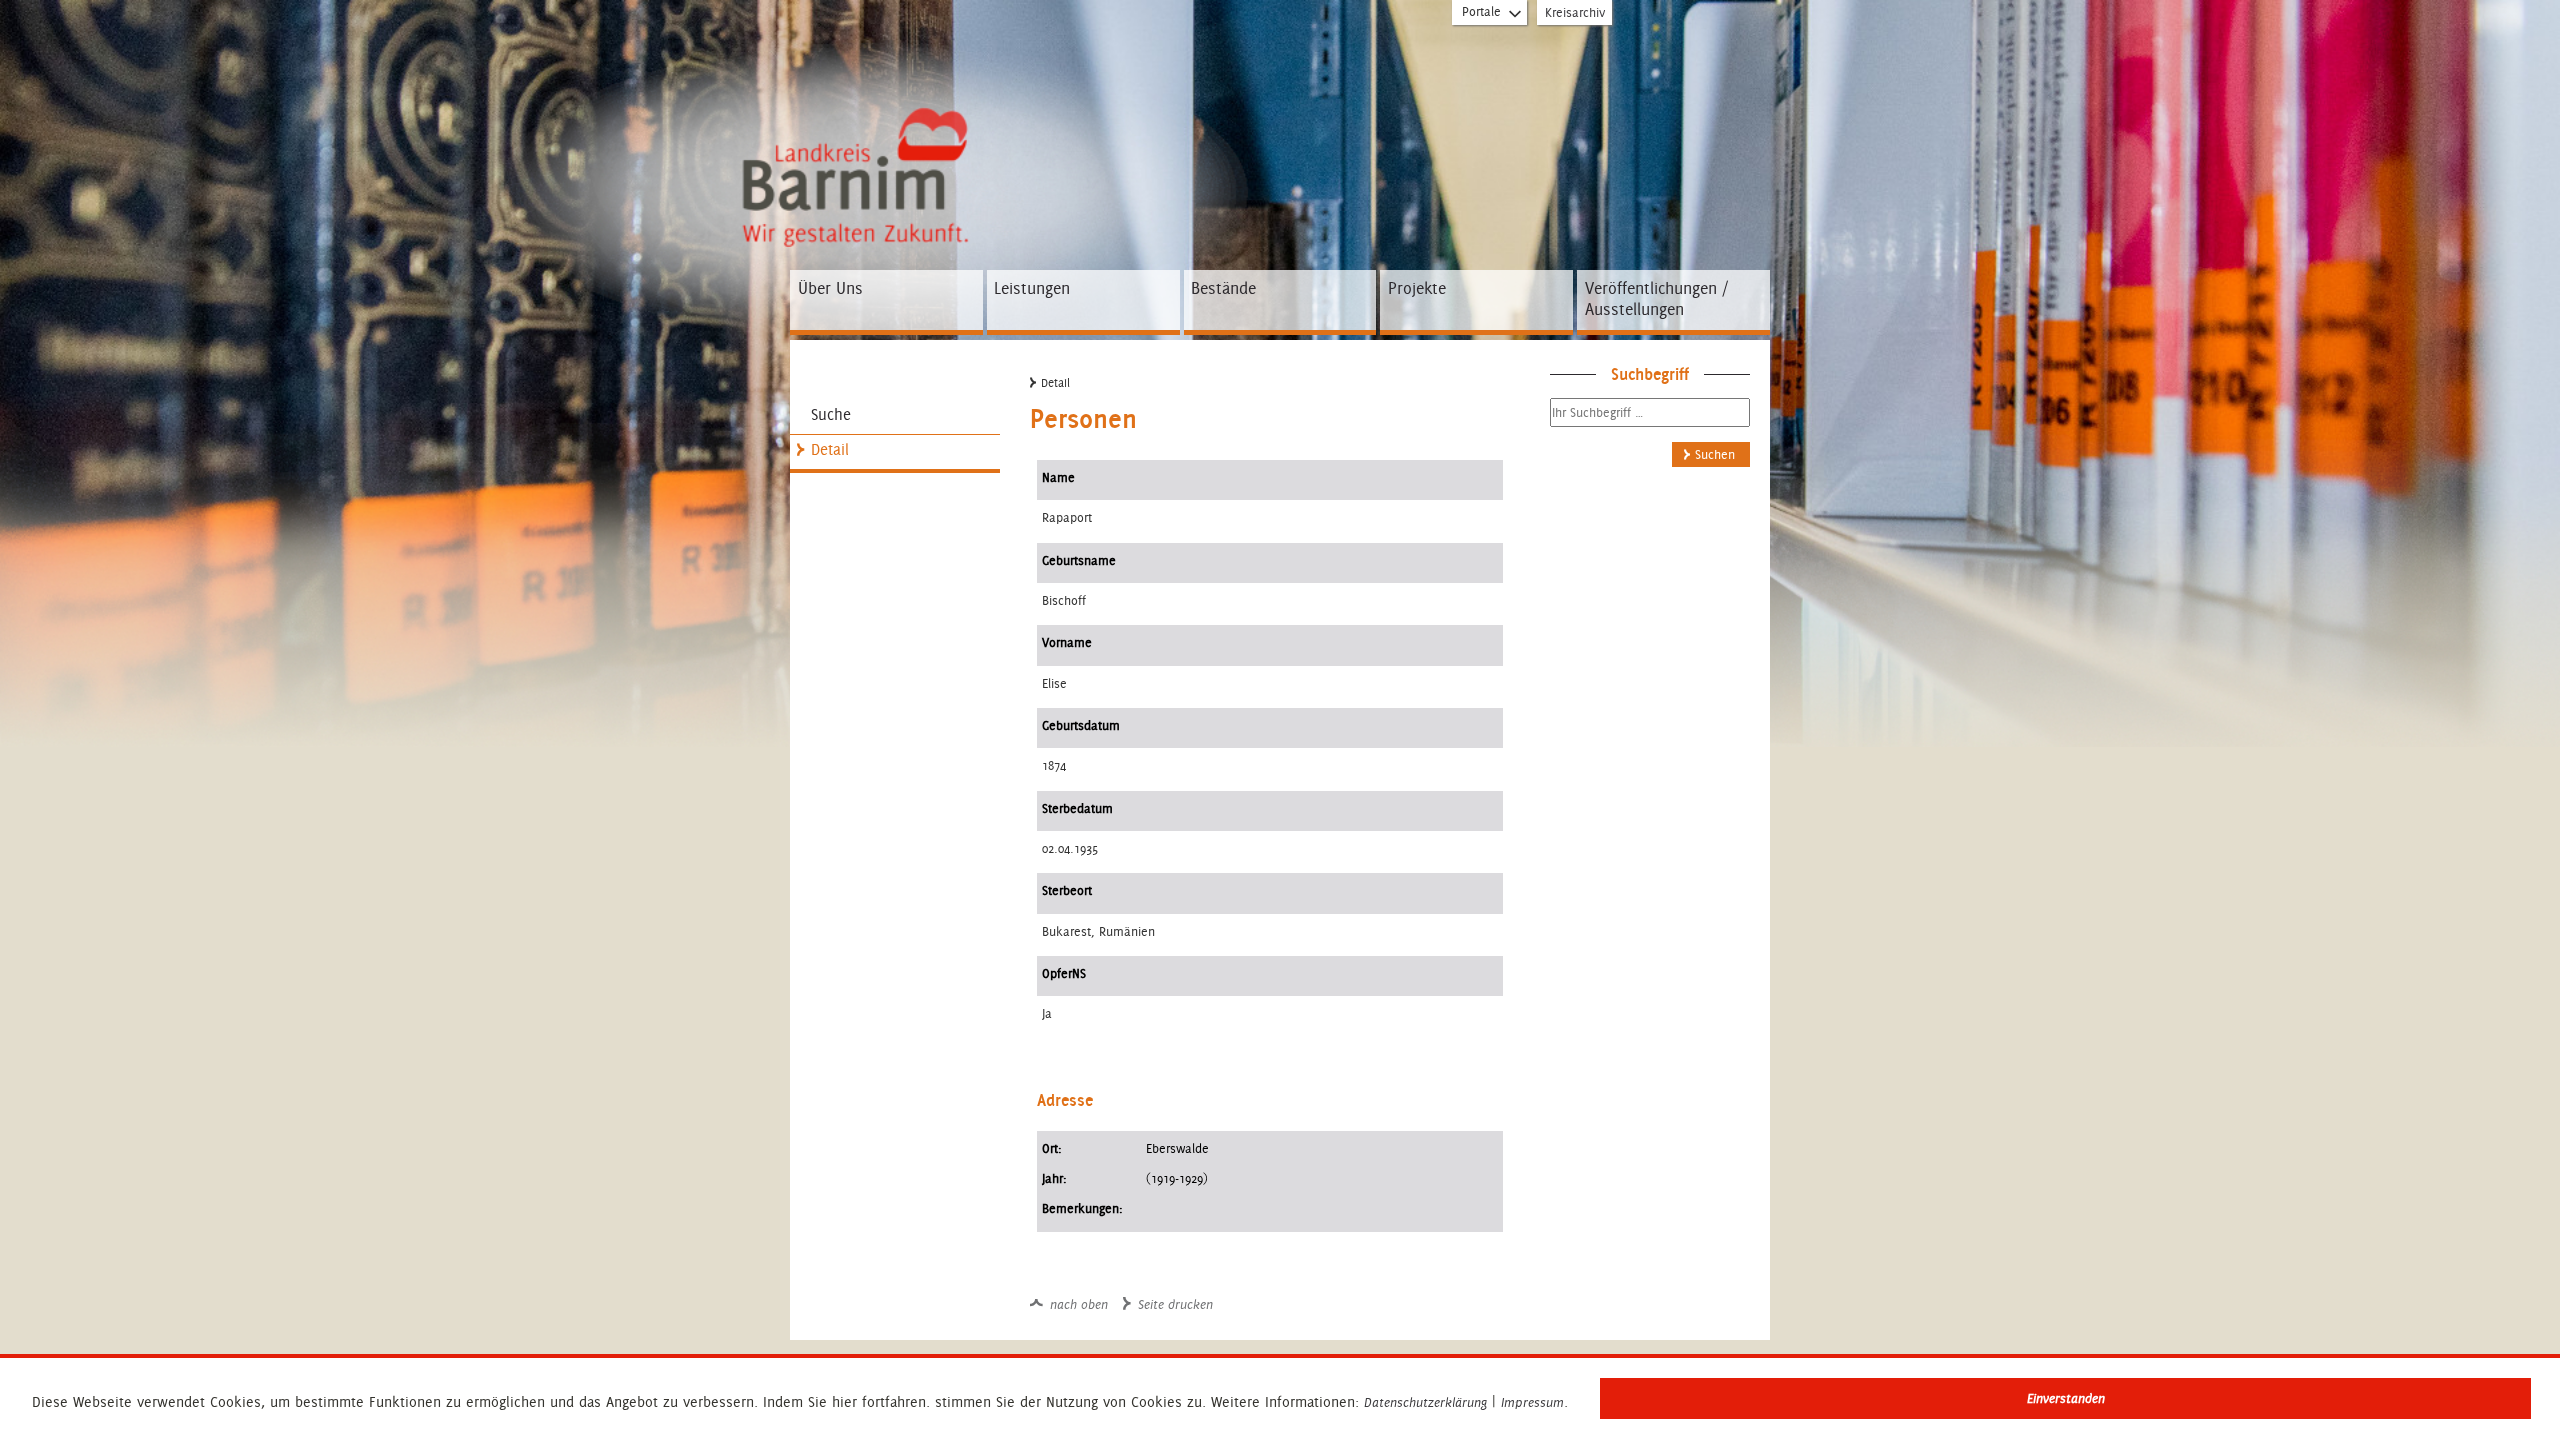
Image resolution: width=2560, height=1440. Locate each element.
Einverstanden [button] (2066, 1398)
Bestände (1223, 288)
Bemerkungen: (1082, 1208)
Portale (1481, 11)
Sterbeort (1067, 890)
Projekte (1417, 288)
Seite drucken (1175, 1305)
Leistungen (1032, 288)
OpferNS (1064, 973)
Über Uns (830, 288)
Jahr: (1054, 1178)
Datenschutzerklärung (1425, 1403)
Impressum (1532, 1403)
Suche (831, 414)
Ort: (1052, 1148)
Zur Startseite (845, 117)
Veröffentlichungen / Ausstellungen (1656, 299)
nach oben (1079, 1305)
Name (1058, 477)
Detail (830, 449)
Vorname (1067, 642)
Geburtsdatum (1081, 725)
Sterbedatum (1077, 808)
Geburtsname (1079, 560)
